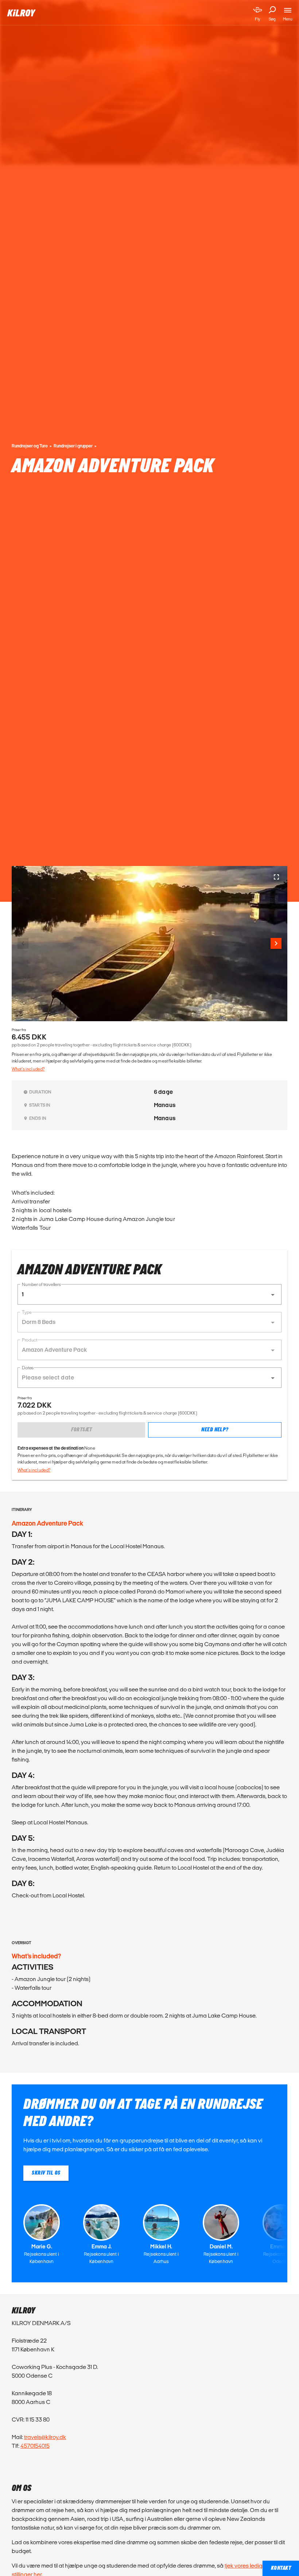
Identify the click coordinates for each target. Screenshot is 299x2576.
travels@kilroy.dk (45, 2437)
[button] (149, 1294)
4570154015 (35, 2446)
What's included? (28, 1069)
